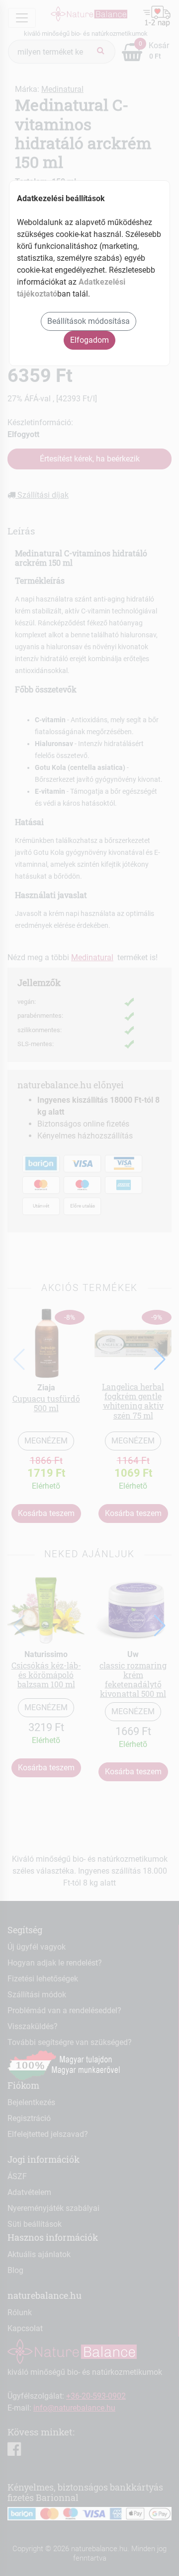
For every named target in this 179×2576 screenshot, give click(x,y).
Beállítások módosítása (89, 321)
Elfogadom (89, 340)
